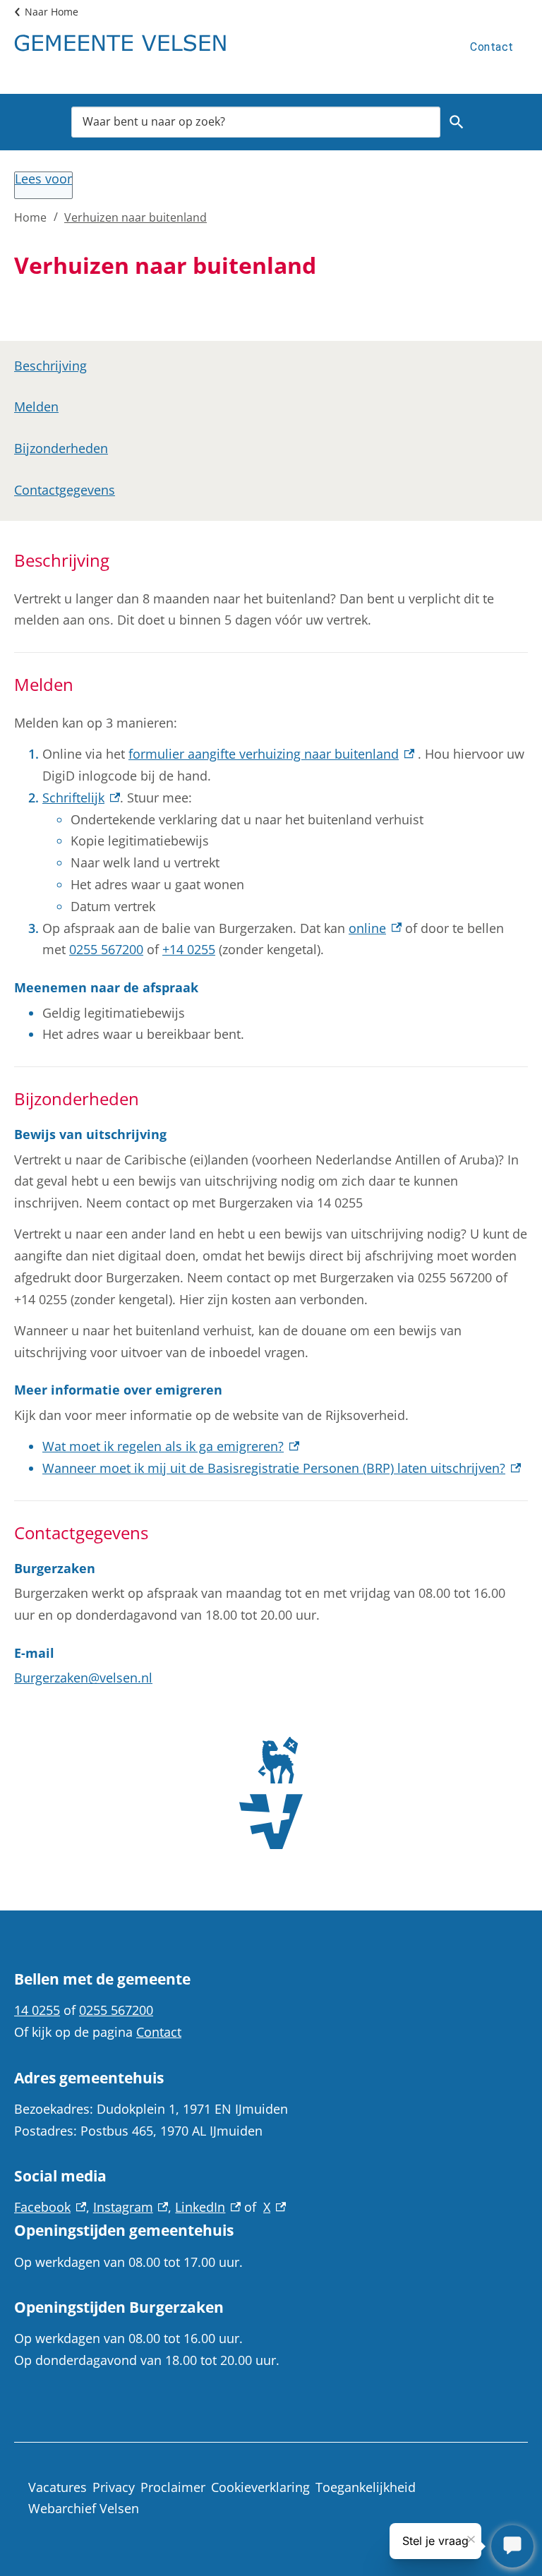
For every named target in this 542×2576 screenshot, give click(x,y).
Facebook (50, 2207)
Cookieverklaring (260, 2487)
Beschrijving (50, 366)
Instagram (131, 2207)
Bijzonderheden (61, 448)
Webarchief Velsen (84, 2508)
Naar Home (52, 12)
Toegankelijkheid (366, 2487)
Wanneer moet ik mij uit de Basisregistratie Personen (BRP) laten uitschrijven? (282, 1468)
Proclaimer (173, 2487)
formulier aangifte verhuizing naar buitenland (271, 754)
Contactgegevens (65, 490)
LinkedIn (208, 2207)
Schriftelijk (81, 798)
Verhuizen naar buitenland (135, 217)
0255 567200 (106, 949)
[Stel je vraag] (512, 2546)
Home (30, 217)
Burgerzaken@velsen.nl (83, 1678)
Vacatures (58, 2487)
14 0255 (37, 2010)
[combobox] (256, 122)
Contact (492, 47)
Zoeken (457, 122)
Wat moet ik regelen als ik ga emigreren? (171, 1446)
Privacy (114, 2487)
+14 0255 (189, 949)
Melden (36, 407)
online (375, 928)
